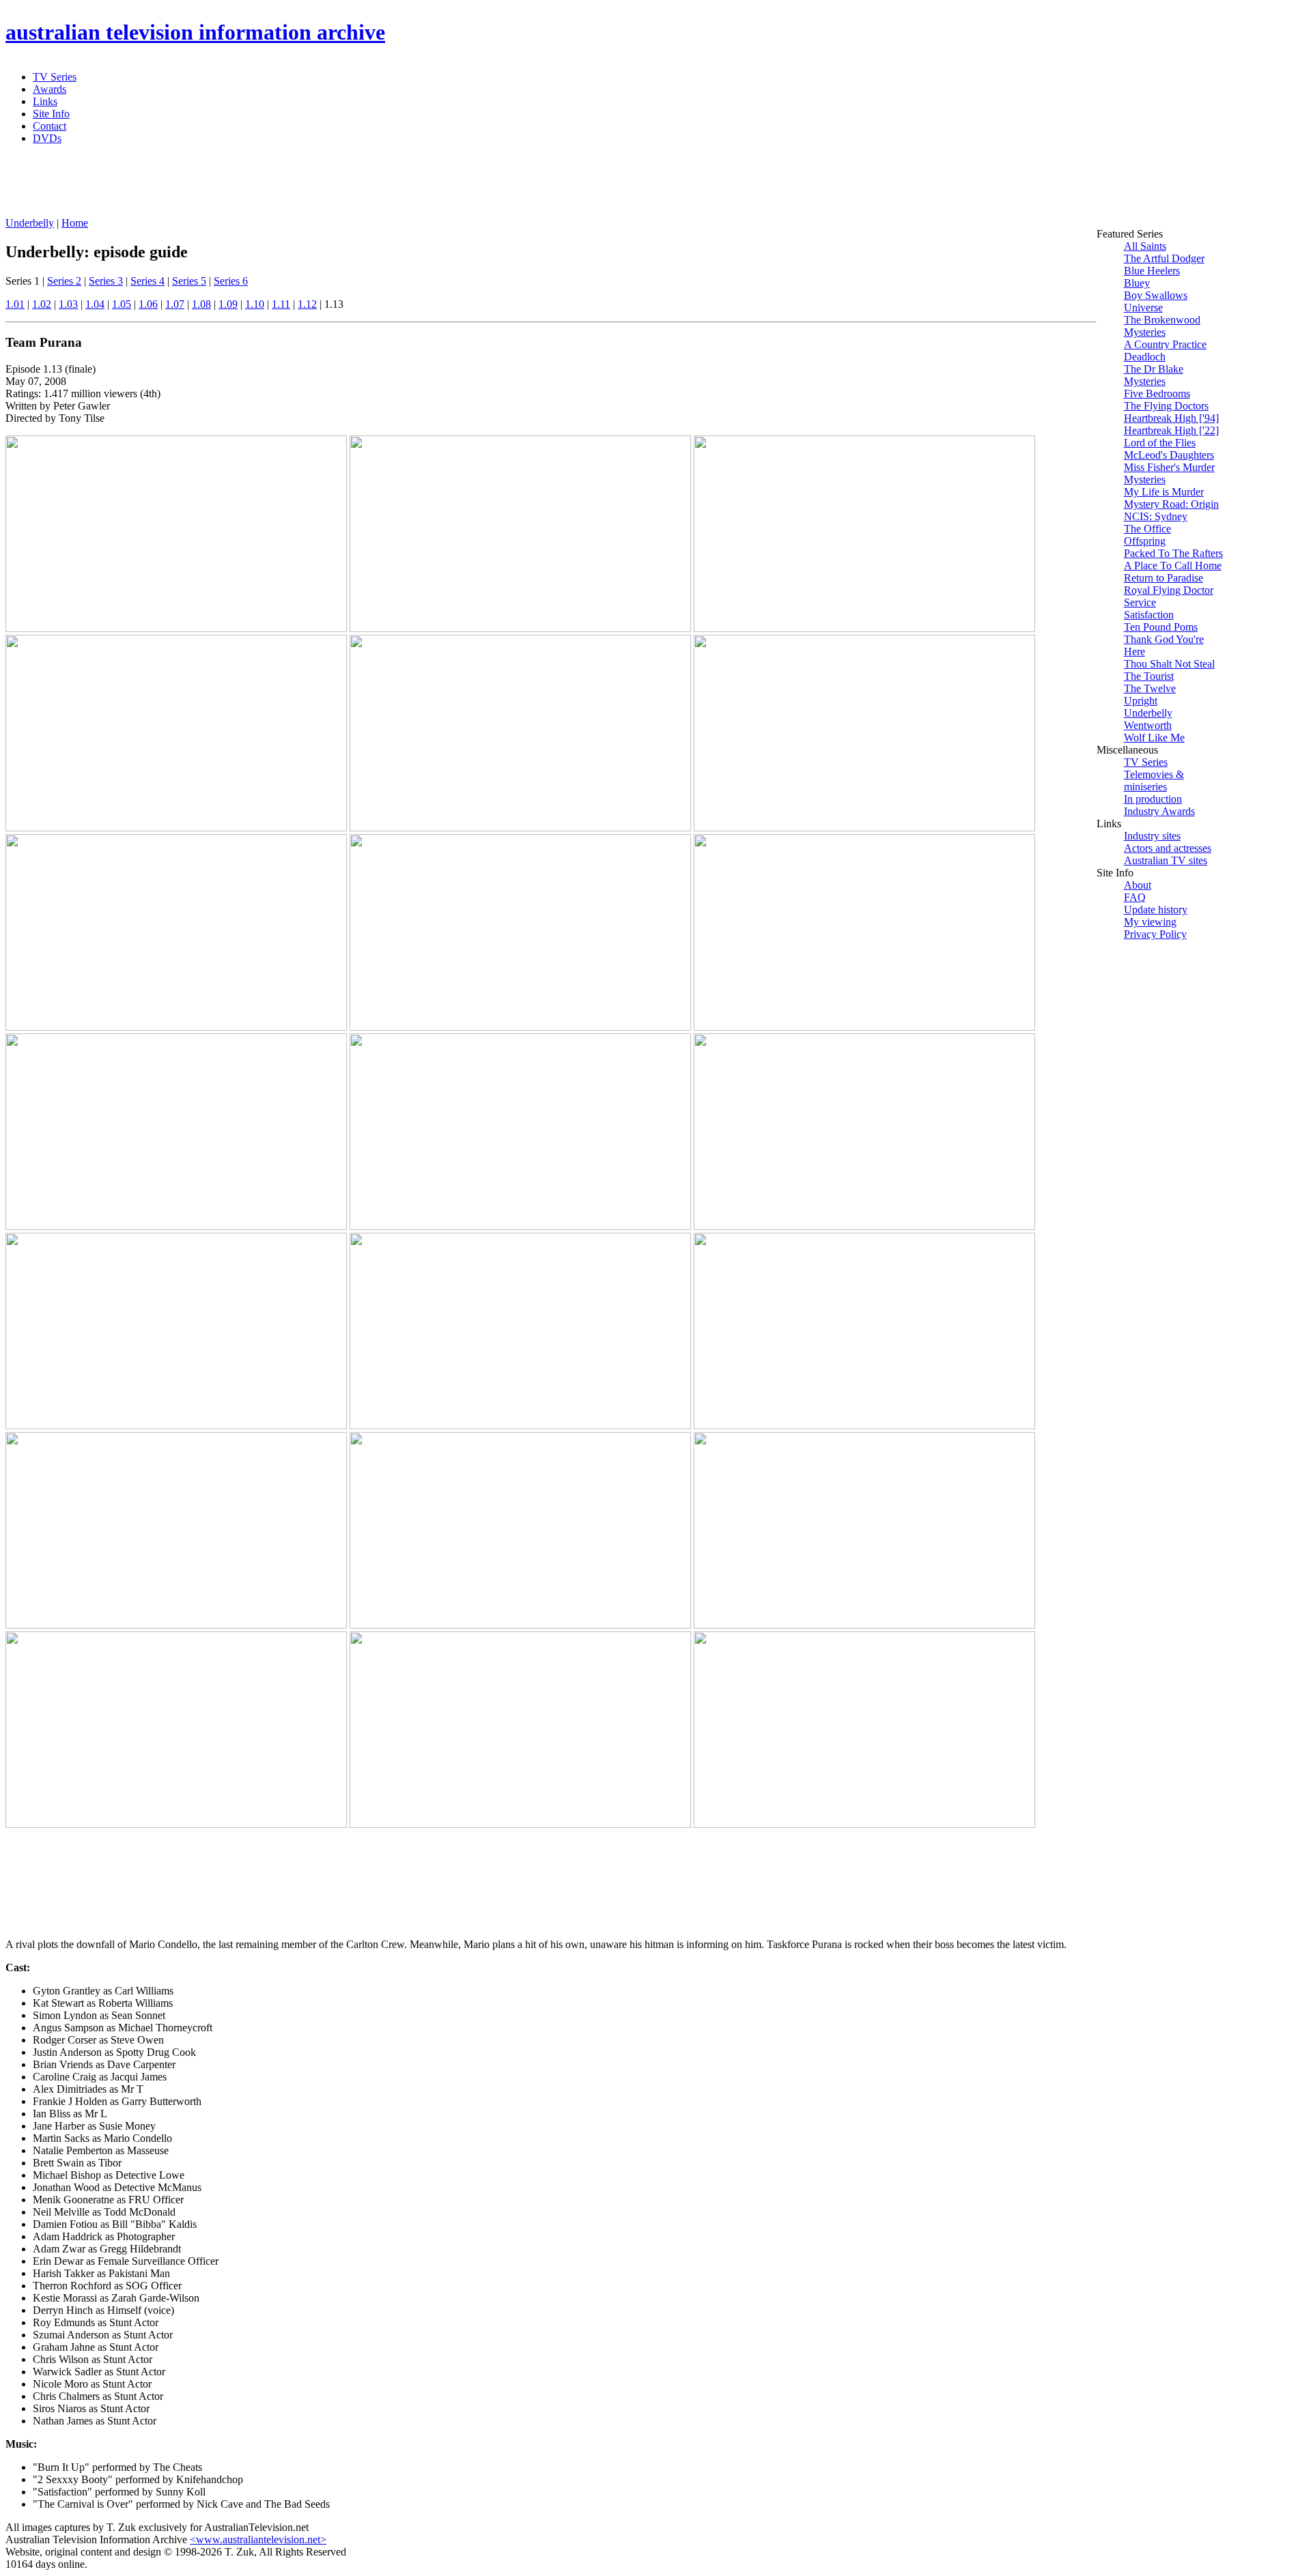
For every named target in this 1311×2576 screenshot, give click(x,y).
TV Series (55, 77)
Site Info (51, 114)
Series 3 (106, 281)
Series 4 (147, 281)
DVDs (47, 138)
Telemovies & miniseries (1154, 781)
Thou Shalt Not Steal (1169, 664)
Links (45, 101)
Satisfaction (1149, 615)
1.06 (148, 304)
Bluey (1137, 283)
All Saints (1145, 246)
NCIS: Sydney (1156, 516)
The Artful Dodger (1164, 258)
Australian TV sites (1166, 860)
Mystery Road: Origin (1171, 504)
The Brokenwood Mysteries (1162, 326)
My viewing (1150, 922)
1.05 (122, 304)
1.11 (281, 304)
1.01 (15, 304)
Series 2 (64, 281)
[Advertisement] (337, 186)
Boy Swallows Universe (1156, 301)
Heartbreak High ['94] (1171, 418)
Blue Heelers (1152, 271)
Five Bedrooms (1157, 393)
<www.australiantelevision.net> (258, 2539)
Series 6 (231, 281)
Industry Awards (1159, 811)
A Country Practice (1165, 344)
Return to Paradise (1164, 578)
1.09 (228, 304)
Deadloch (1145, 357)
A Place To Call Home (1173, 566)
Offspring (1145, 541)
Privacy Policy (1155, 934)
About (1138, 885)
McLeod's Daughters (1169, 455)
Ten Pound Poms (1161, 627)
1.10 (255, 304)
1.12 (307, 304)
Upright (1141, 701)
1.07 (175, 304)
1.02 (42, 304)
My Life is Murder (1164, 492)
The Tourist (1149, 676)
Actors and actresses (1168, 848)
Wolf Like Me (1154, 738)
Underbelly (30, 223)
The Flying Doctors (1166, 406)
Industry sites (1152, 836)
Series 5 (189, 281)
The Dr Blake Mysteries (1154, 375)
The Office (1147, 529)
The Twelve (1150, 688)
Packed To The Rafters (1173, 553)
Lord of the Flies (1160, 443)
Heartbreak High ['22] (1171, 430)
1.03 (68, 304)
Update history (1156, 910)
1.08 (201, 304)
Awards (50, 89)
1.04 (95, 304)
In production (1153, 799)
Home (75, 223)
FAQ (1135, 897)
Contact (50, 126)
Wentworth (1148, 725)
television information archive (195, 32)
